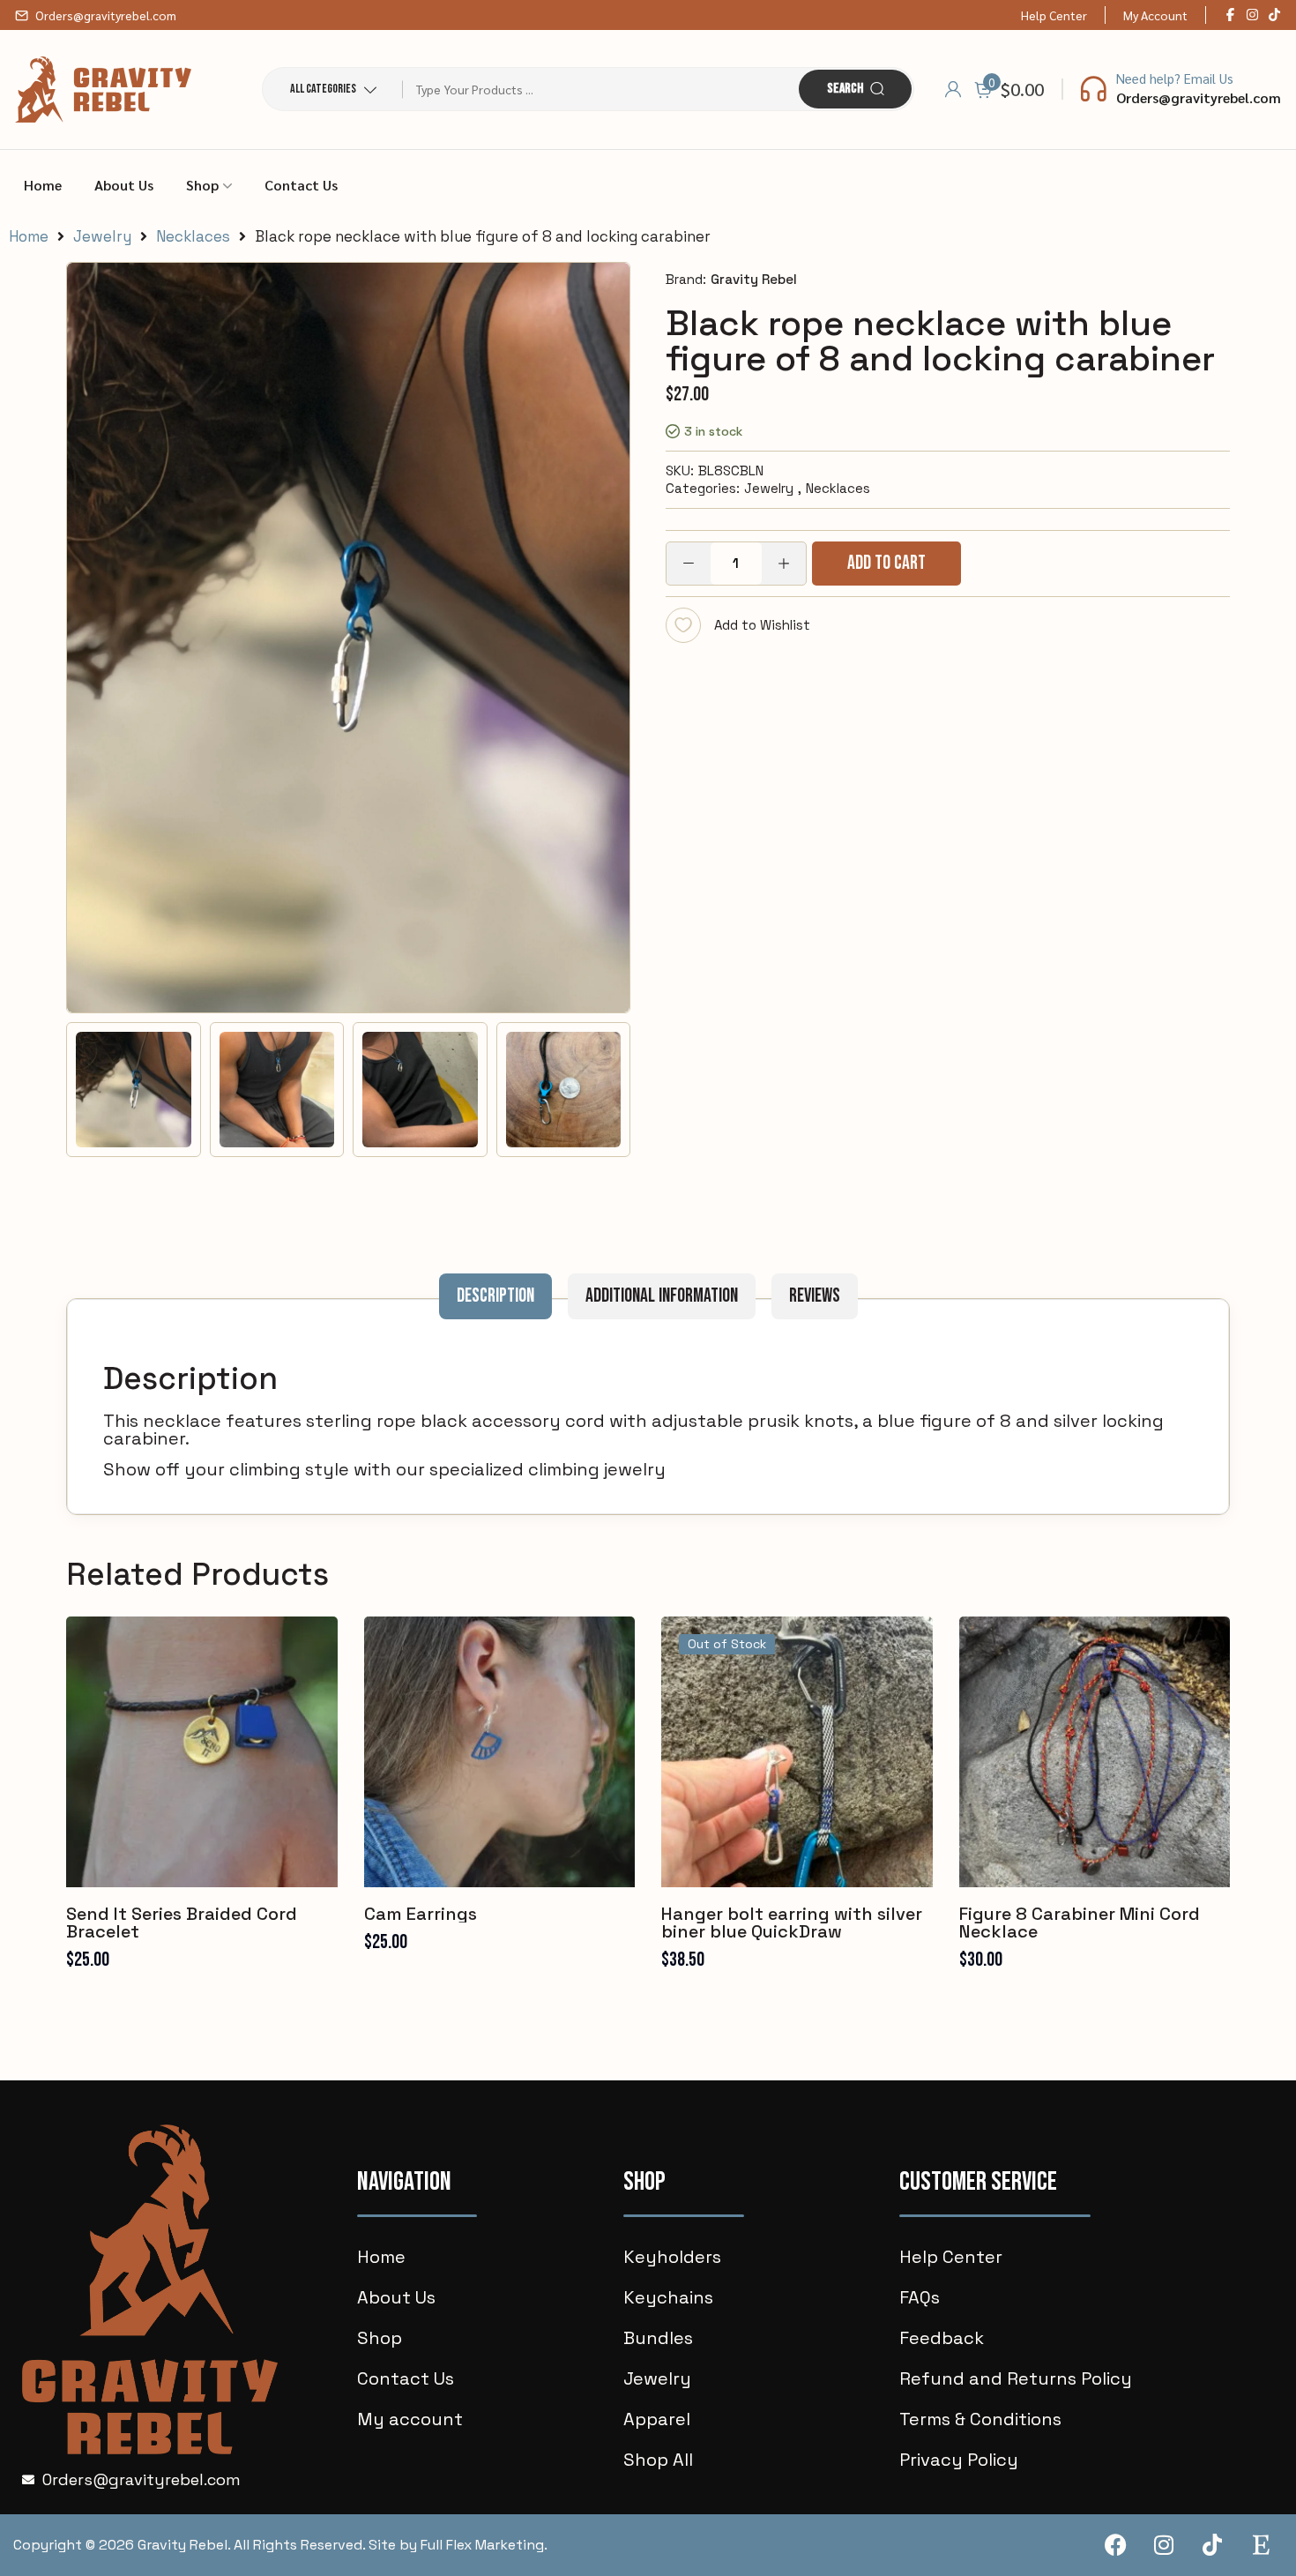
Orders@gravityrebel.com (106, 15)
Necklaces (193, 237)
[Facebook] (1115, 2545)
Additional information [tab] (662, 1296)
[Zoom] (607, 285)
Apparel (657, 2419)
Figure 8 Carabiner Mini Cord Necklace (1080, 1923)
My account (410, 2419)
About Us (124, 185)
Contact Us (301, 185)
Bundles (658, 2338)
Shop (202, 185)
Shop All (658, 2460)
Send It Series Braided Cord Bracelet (182, 1923)
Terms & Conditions (980, 2419)
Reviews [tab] (815, 1296)
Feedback (942, 2338)
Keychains (668, 2297)
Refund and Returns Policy (1016, 2378)
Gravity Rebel (754, 279)
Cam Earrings (421, 1914)
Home (43, 185)
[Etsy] (1261, 2545)
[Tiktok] (1212, 2545)
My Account (1155, 15)
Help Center (1054, 15)
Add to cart (886, 563)
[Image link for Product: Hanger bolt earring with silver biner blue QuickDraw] (797, 1752)
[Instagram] (1164, 2545)
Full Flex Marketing (482, 2545)
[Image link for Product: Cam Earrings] (500, 1752)
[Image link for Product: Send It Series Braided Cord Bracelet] (202, 1752)
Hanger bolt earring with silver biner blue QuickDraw (792, 1923)
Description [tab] (495, 1296)
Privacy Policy (959, 2460)
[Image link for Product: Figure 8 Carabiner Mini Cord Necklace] (1095, 1752)
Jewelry (102, 237)
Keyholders (672, 2257)
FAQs (920, 2297)
